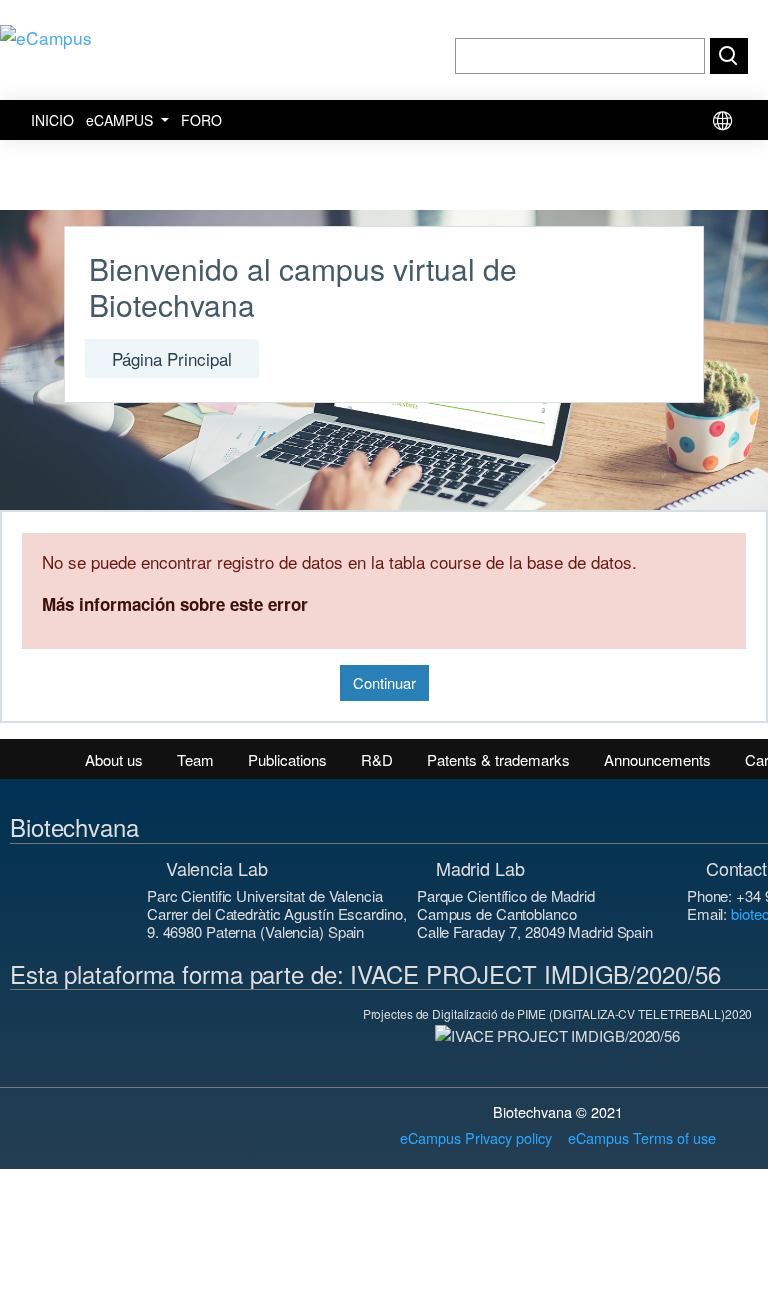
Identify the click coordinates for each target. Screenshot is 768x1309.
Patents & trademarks (498, 759)
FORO (201, 120)
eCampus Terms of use (642, 1137)
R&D (377, 759)
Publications (287, 759)
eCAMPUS (121, 120)
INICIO (52, 120)
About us (114, 759)
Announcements (657, 759)
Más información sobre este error (175, 604)
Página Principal (172, 358)
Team (195, 759)
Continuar (384, 682)
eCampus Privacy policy (476, 1137)
